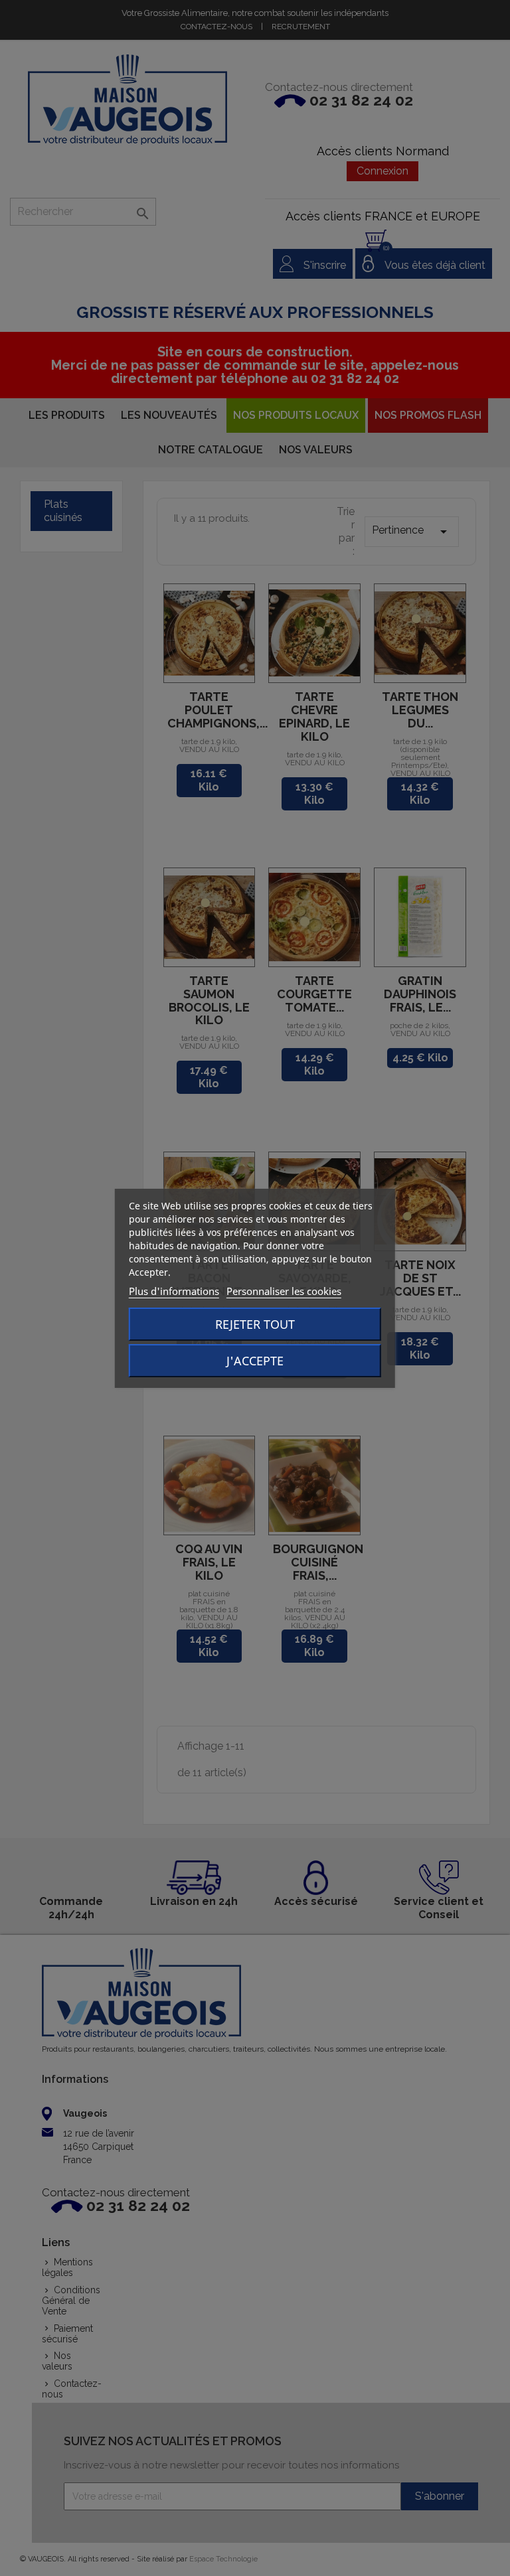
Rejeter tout (255, 1324)
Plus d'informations (174, 1291)
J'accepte (255, 1361)
